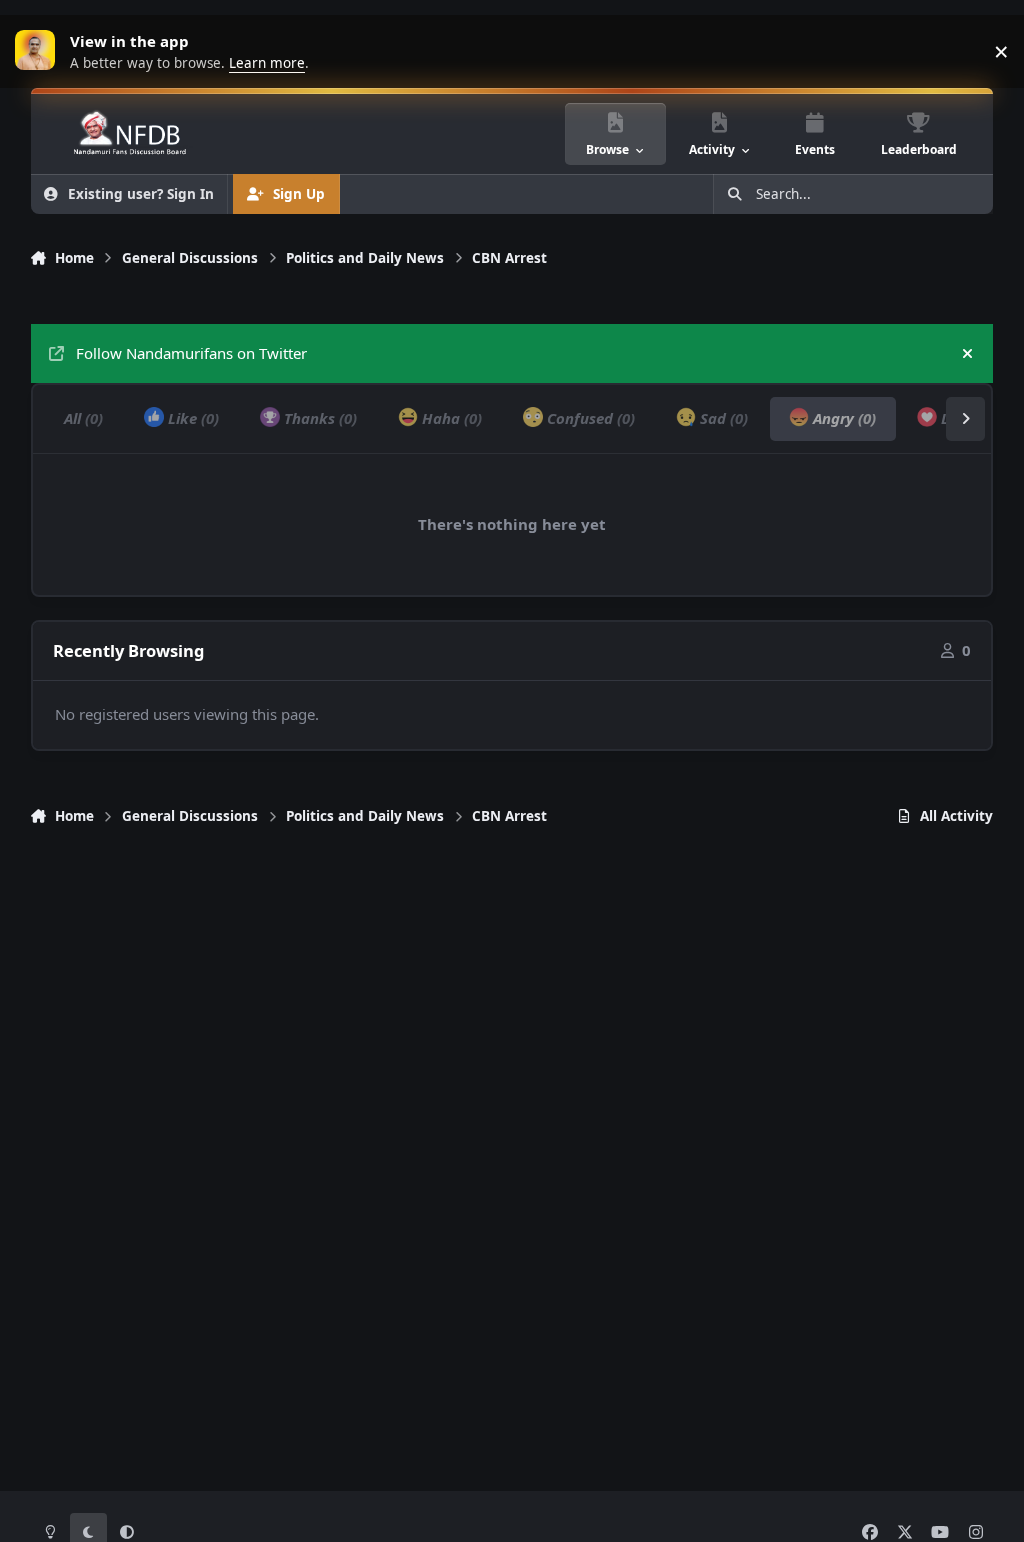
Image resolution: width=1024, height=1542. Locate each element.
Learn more (40, 51)
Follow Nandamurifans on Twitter (191, 353)
